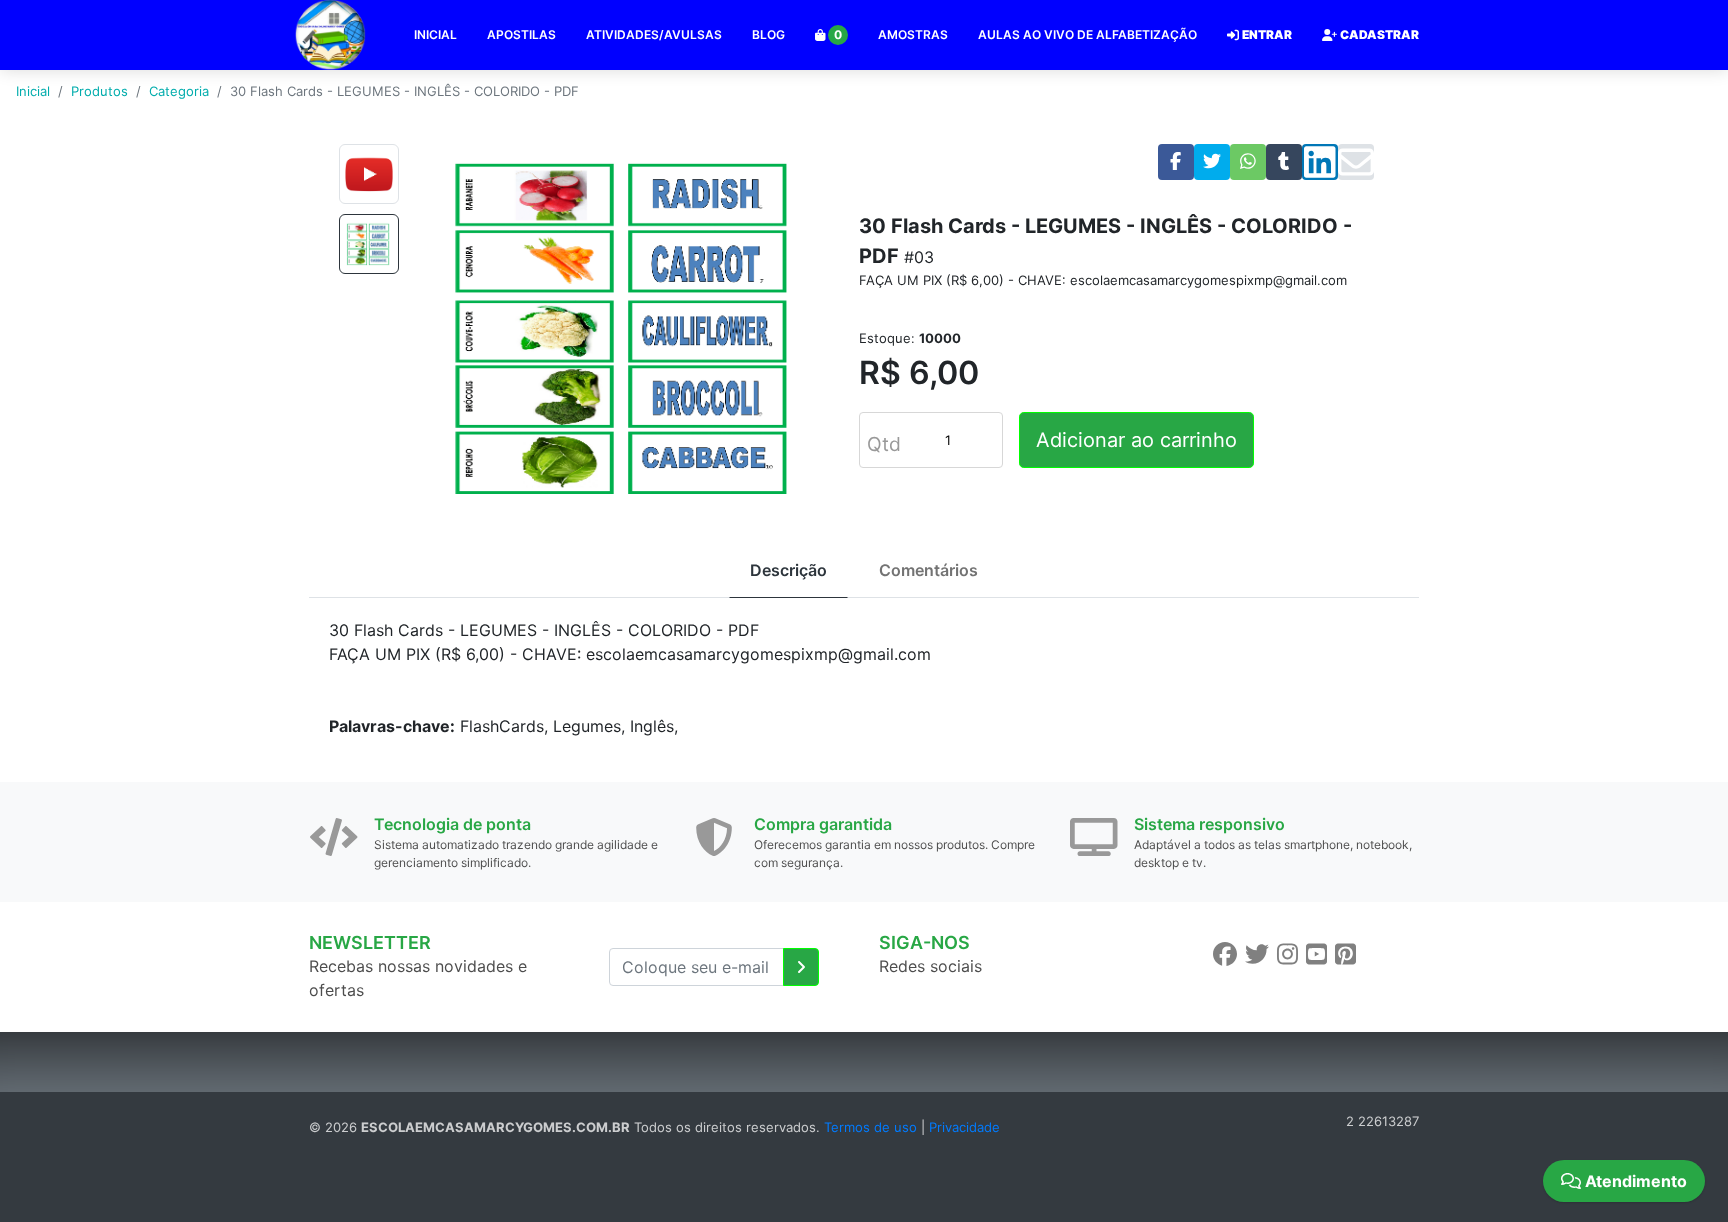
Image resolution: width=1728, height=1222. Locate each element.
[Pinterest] (1345, 954)
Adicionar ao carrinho (1136, 440)
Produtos (99, 91)
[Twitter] (1257, 954)
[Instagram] (1287, 954)
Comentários (928, 570)
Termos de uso (870, 1127)
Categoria (179, 91)
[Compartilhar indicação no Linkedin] (1320, 162)
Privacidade (964, 1127)
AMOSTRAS (913, 34)
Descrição (788, 570)
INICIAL (435, 34)
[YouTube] (1316, 954)
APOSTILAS (521, 34)
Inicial (33, 91)
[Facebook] (1225, 954)
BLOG (768, 34)
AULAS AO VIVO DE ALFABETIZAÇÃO (1087, 34)
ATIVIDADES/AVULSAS (654, 34)
